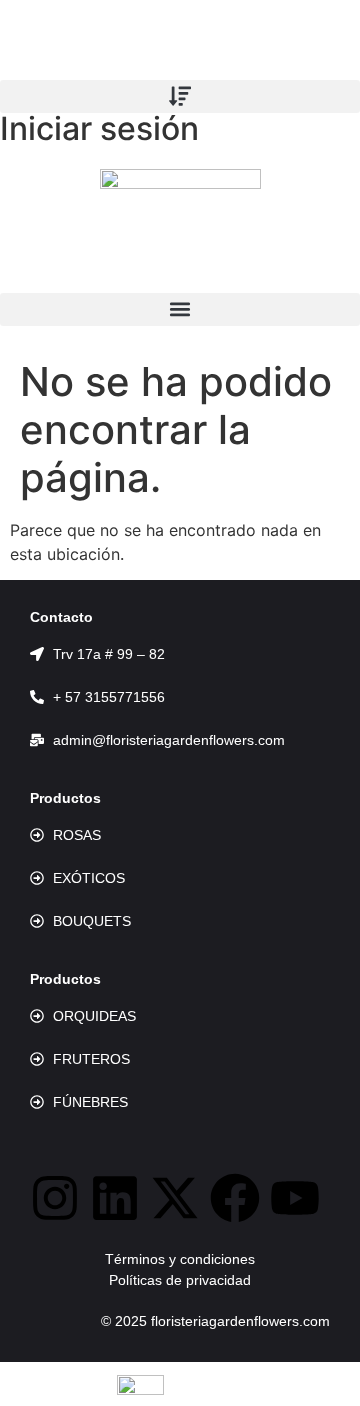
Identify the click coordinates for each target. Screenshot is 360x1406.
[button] (180, 96)
